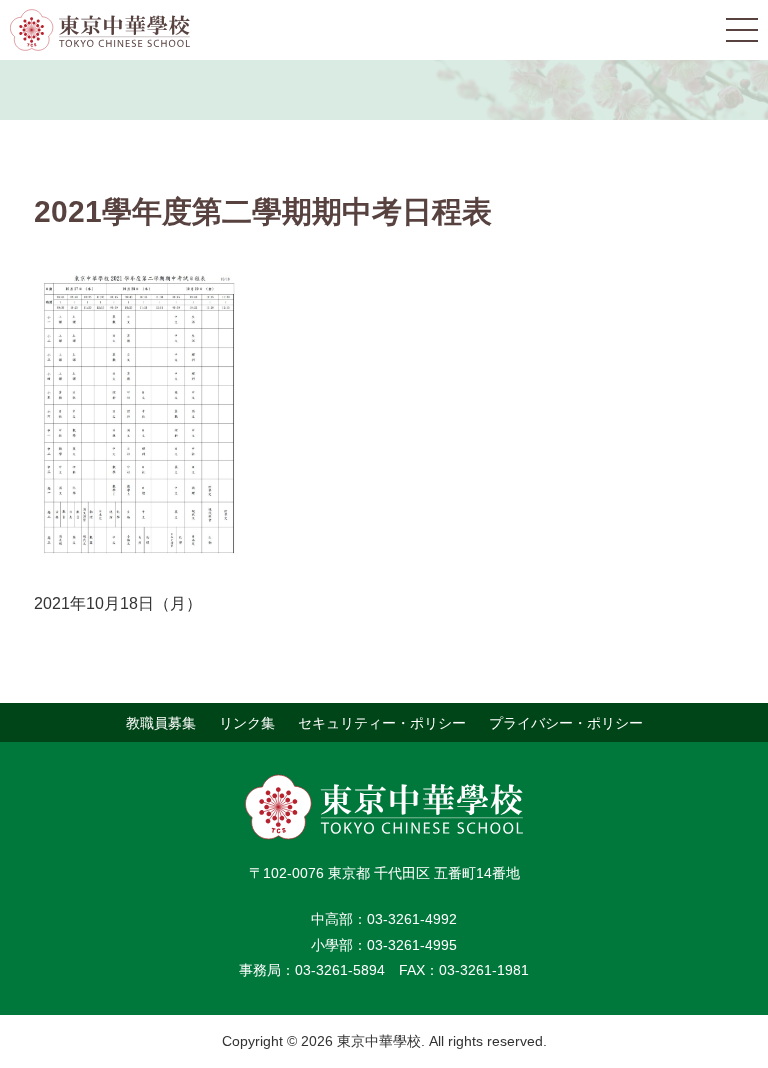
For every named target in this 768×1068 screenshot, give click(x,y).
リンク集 (247, 722)
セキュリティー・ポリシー (382, 722)
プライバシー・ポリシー (566, 722)
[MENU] (742, 30)
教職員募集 (161, 722)
